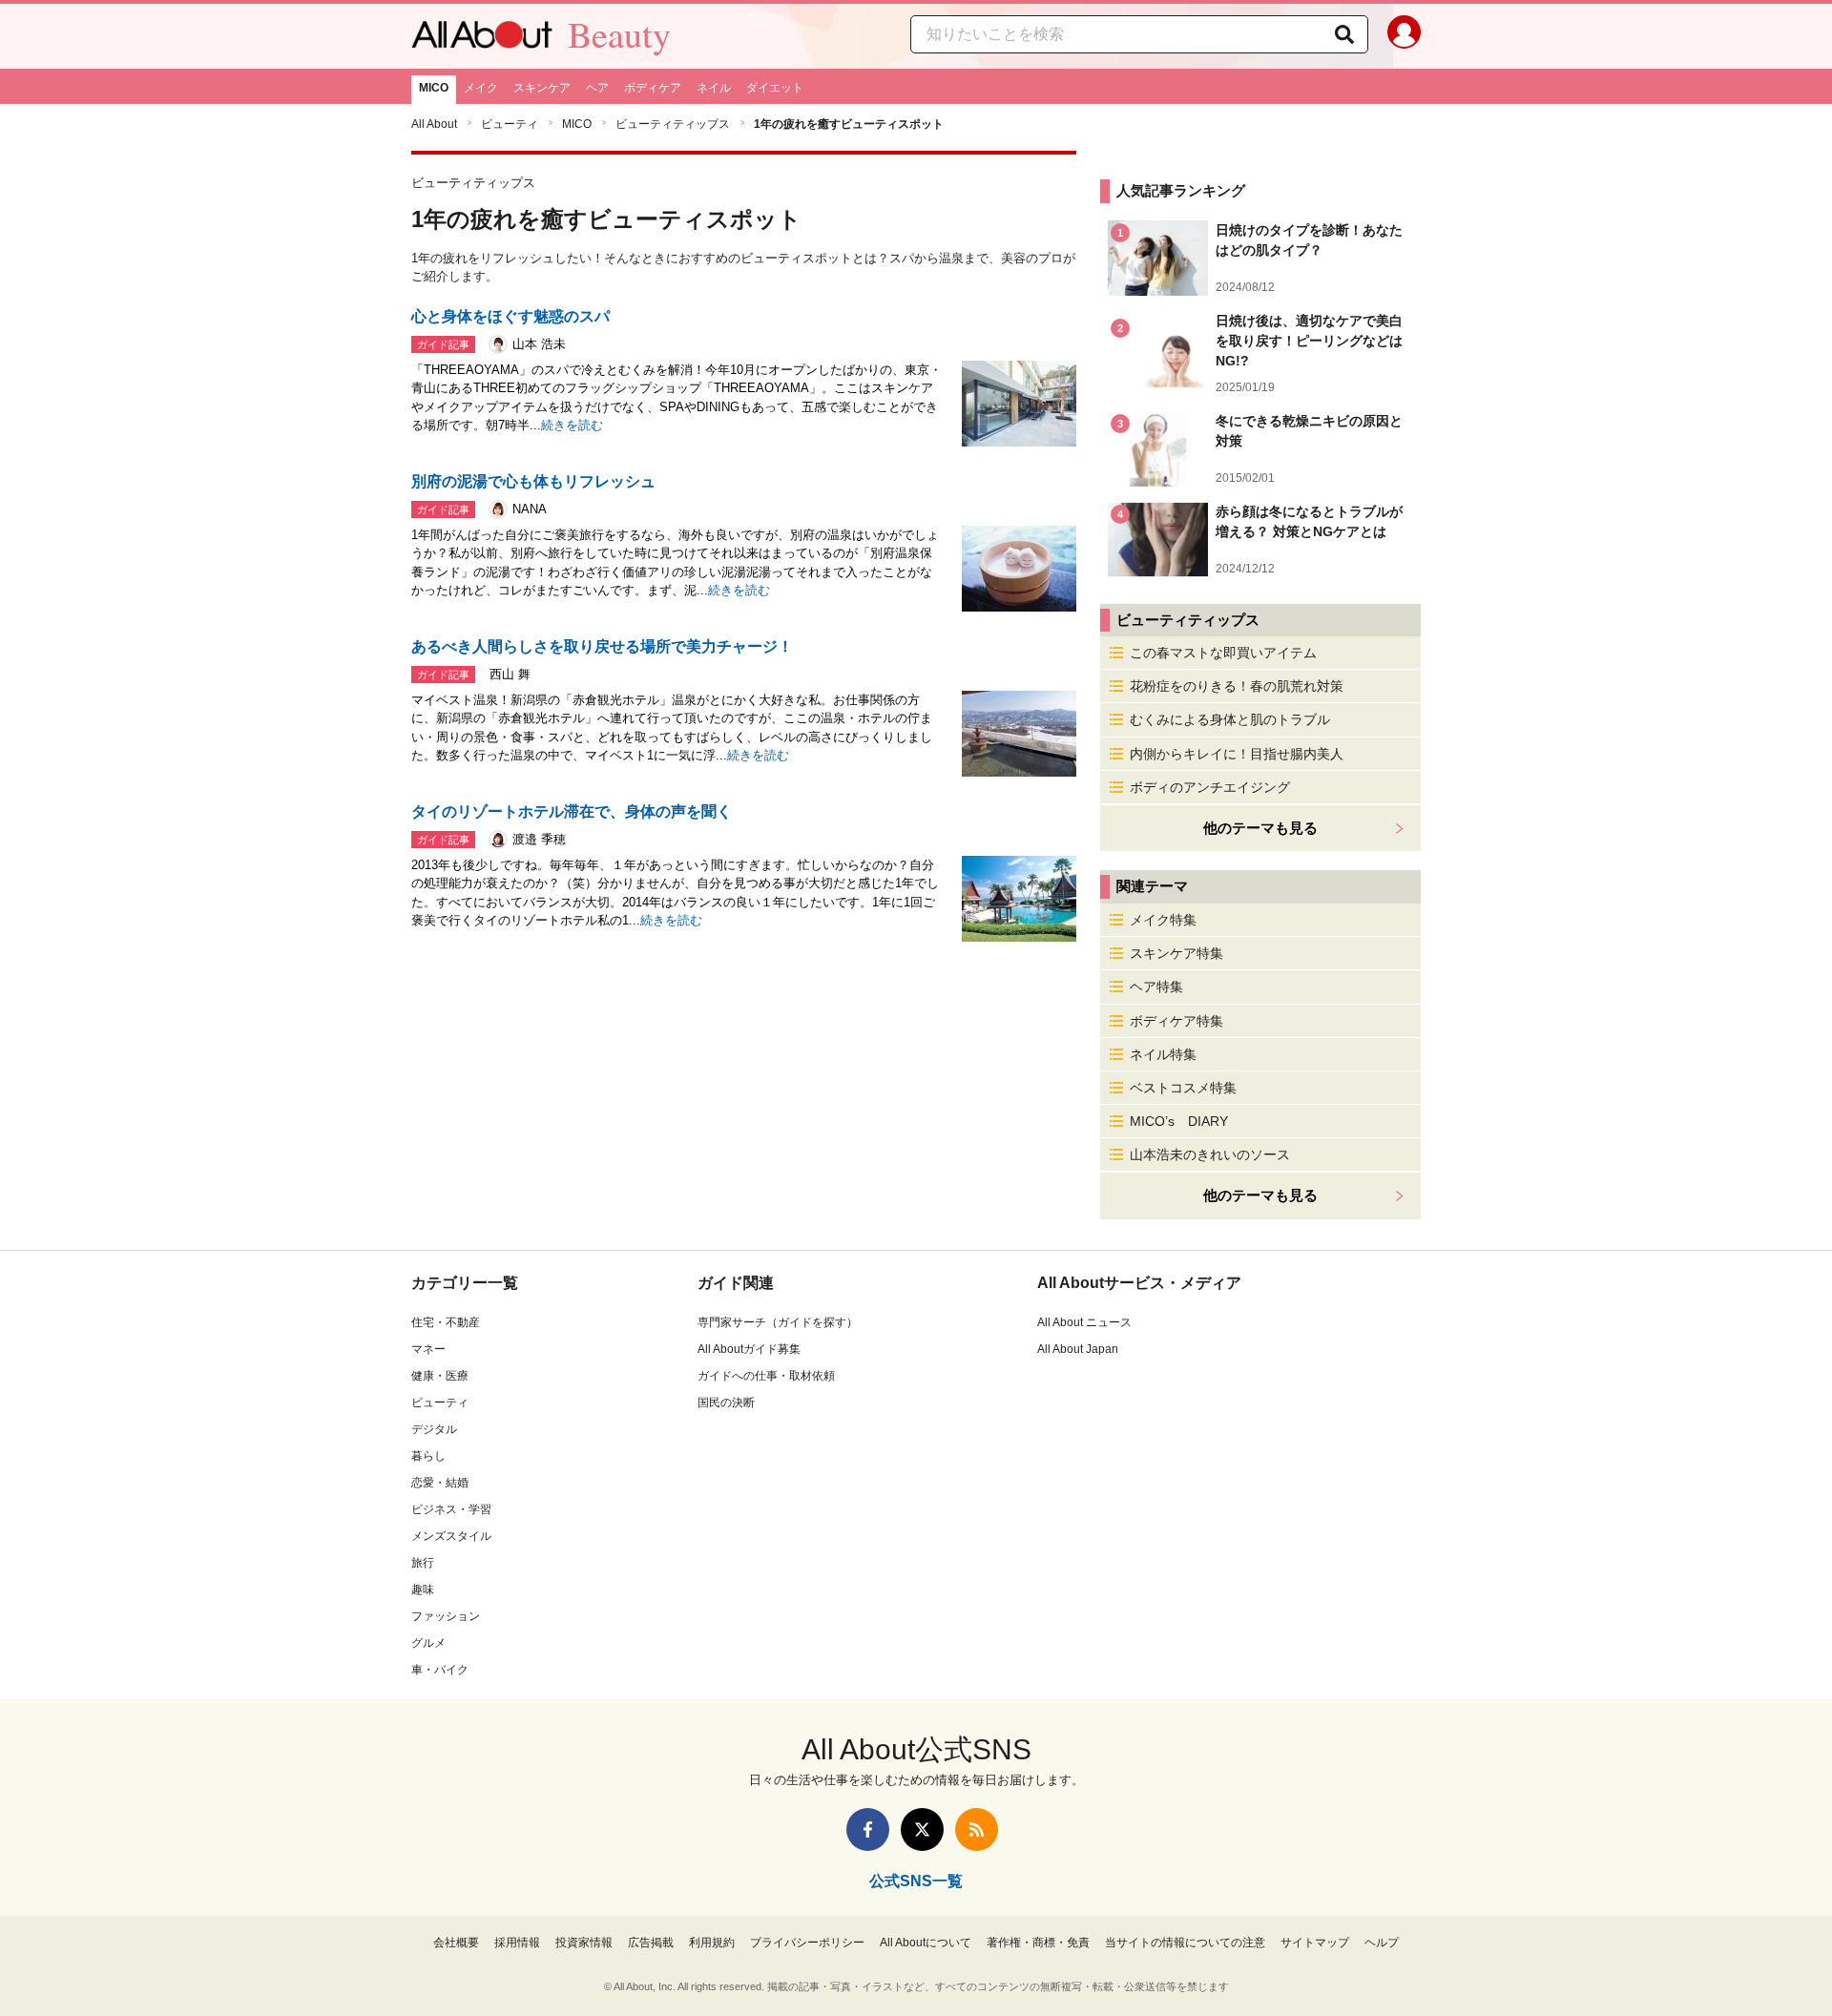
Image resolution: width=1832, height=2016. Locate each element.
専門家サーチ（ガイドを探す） (778, 1322)
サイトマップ (1315, 1943)
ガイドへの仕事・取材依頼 (766, 1376)
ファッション (446, 1616)
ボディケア (653, 88)
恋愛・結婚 (440, 1483)
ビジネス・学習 (451, 1509)
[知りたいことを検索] (1344, 34)
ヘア (597, 88)
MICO (434, 88)
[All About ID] (1404, 36)
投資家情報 (584, 1943)
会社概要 (456, 1943)
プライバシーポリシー (807, 1943)
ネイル (714, 88)
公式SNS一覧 (916, 1881)
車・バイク (440, 1670)
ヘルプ (1382, 1943)
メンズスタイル (451, 1536)
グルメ (428, 1643)
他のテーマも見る (1260, 1195)
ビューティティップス (673, 124)
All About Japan (1078, 1349)
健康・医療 (440, 1376)
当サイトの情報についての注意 (1185, 1943)
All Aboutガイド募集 (749, 1349)
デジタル (434, 1429)
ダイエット (775, 88)
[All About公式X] (922, 1829)
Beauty (619, 34)
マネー (428, 1349)
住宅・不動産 (446, 1322)
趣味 (423, 1590)
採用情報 (517, 1943)
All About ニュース (1084, 1322)
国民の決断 (726, 1403)
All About (434, 124)
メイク (481, 88)
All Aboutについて (926, 1943)
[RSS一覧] (977, 1829)
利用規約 (712, 1943)
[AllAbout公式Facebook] (868, 1829)
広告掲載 (651, 1943)
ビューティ (510, 124)
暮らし (428, 1456)
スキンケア (542, 88)
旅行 (423, 1563)
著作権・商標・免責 (1038, 1943)
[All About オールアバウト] (482, 39)
